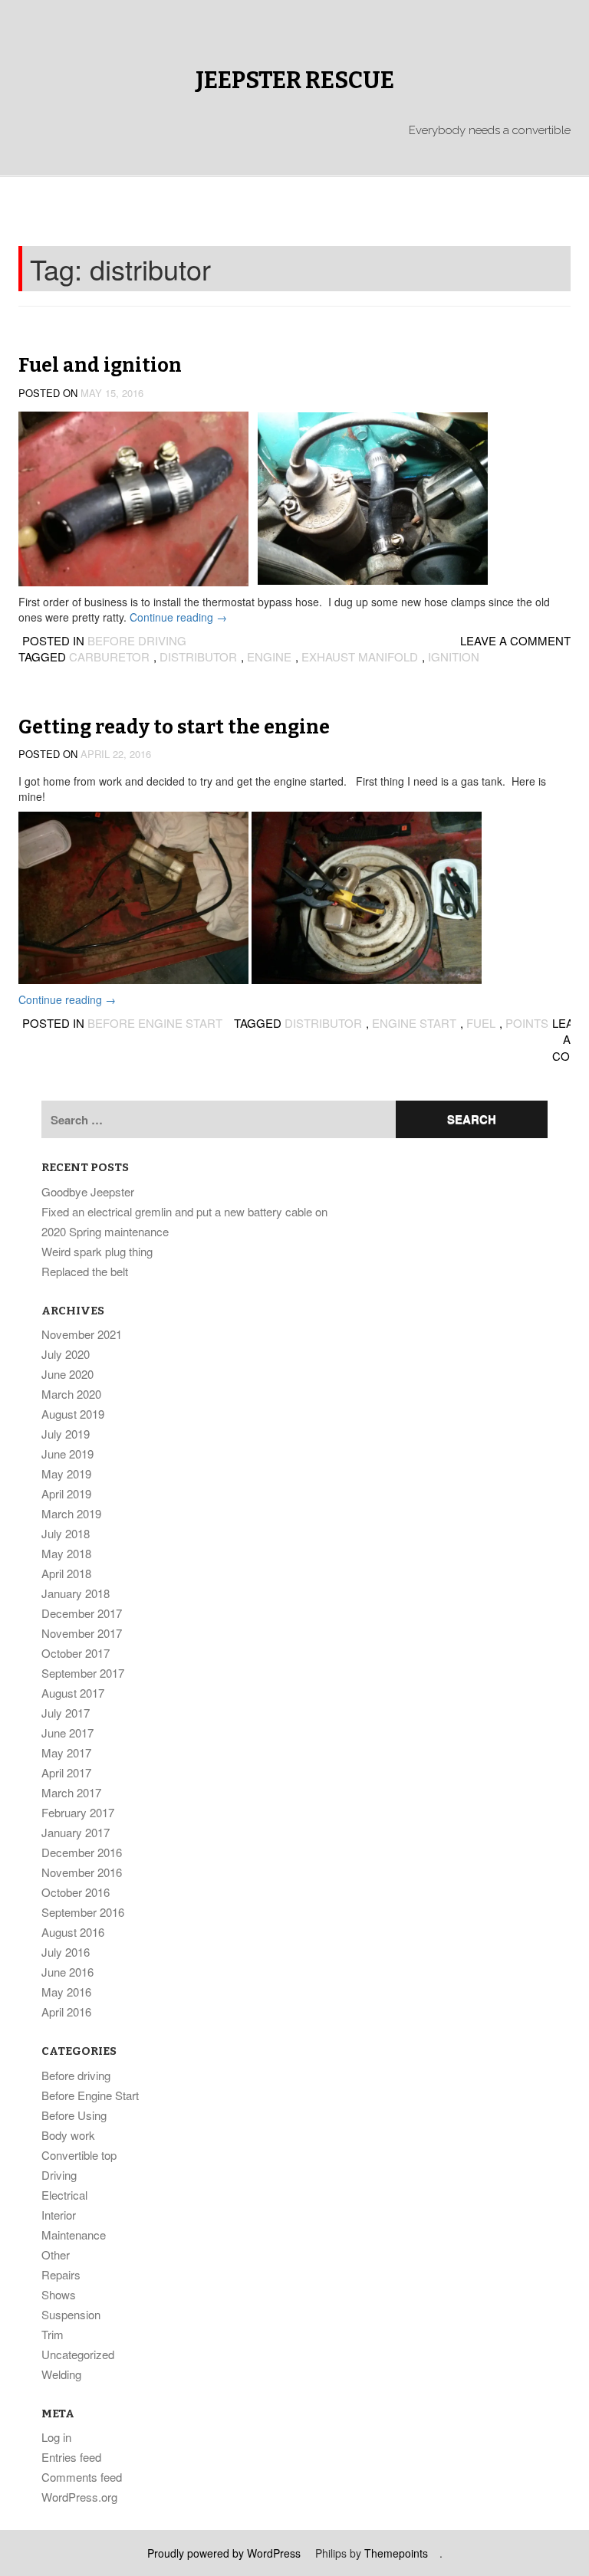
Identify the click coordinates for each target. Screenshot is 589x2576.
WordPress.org (79, 2497)
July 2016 (66, 1952)
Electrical (64, 2195)
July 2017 (66, 1713)
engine (269, 656)
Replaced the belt (85, 1271)
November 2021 (82, 1334)
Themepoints (396, 2553)
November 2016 (82, 1872)
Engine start (414, 1023)
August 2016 (73, 1932)
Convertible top (79, 2155)
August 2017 (73, 1693)
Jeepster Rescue (295, 80)
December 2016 (82, 1852)
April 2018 (66, 1573)
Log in (56, 2437)
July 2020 (66, 1354)
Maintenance (74, 2235)
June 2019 (67, 1454)
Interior (59, 2215)
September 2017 (83, 1673)
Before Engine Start (155, 1023)
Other (56, 2254)
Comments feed (82, 2477)
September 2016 (83, 1912)
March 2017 (71, 1792)
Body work (68, 2135)
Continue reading (178, 617)
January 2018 (76, 1593)
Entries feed (71, 2457)
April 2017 (66, 1772)
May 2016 (66, 1992)
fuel (481, 1023)
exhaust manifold (360, 656)
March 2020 (71, 1394)
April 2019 (66, 1493)
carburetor (109, 656)
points (527, 1023)
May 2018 (66, 1553)
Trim (53, 2334)
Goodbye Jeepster (88, 1191)
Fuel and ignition (100, 366)
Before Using (74, 2115)
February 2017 (78, 1812)
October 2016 (76, 1892)
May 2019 (66, 1473)
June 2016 (67, 1972)
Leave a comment (515, 640)
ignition (454, 656)
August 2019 (73, 1414)
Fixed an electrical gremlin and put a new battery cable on (184, 1211)
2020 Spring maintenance (105, 1231)
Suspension (71, 2314)
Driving (59, 2175)
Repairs (61, 2274)
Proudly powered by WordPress (224, 2553)
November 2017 (82, 1633)
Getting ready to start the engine (174, 727)
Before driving (137, 640)
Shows (59, 2294)
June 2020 (67, 1374)
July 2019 (66, 1434)
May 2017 (66, 1752)
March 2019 (71, 1513)
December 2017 (82, 1613)
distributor (198, 656)
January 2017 (76, 1832)
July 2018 (66, 1533)
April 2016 (66, 2012)
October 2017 (76, 1653)
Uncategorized (78, 2354)
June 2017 (67, 1733)
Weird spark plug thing (97, 1251)
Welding (61, 2374)
